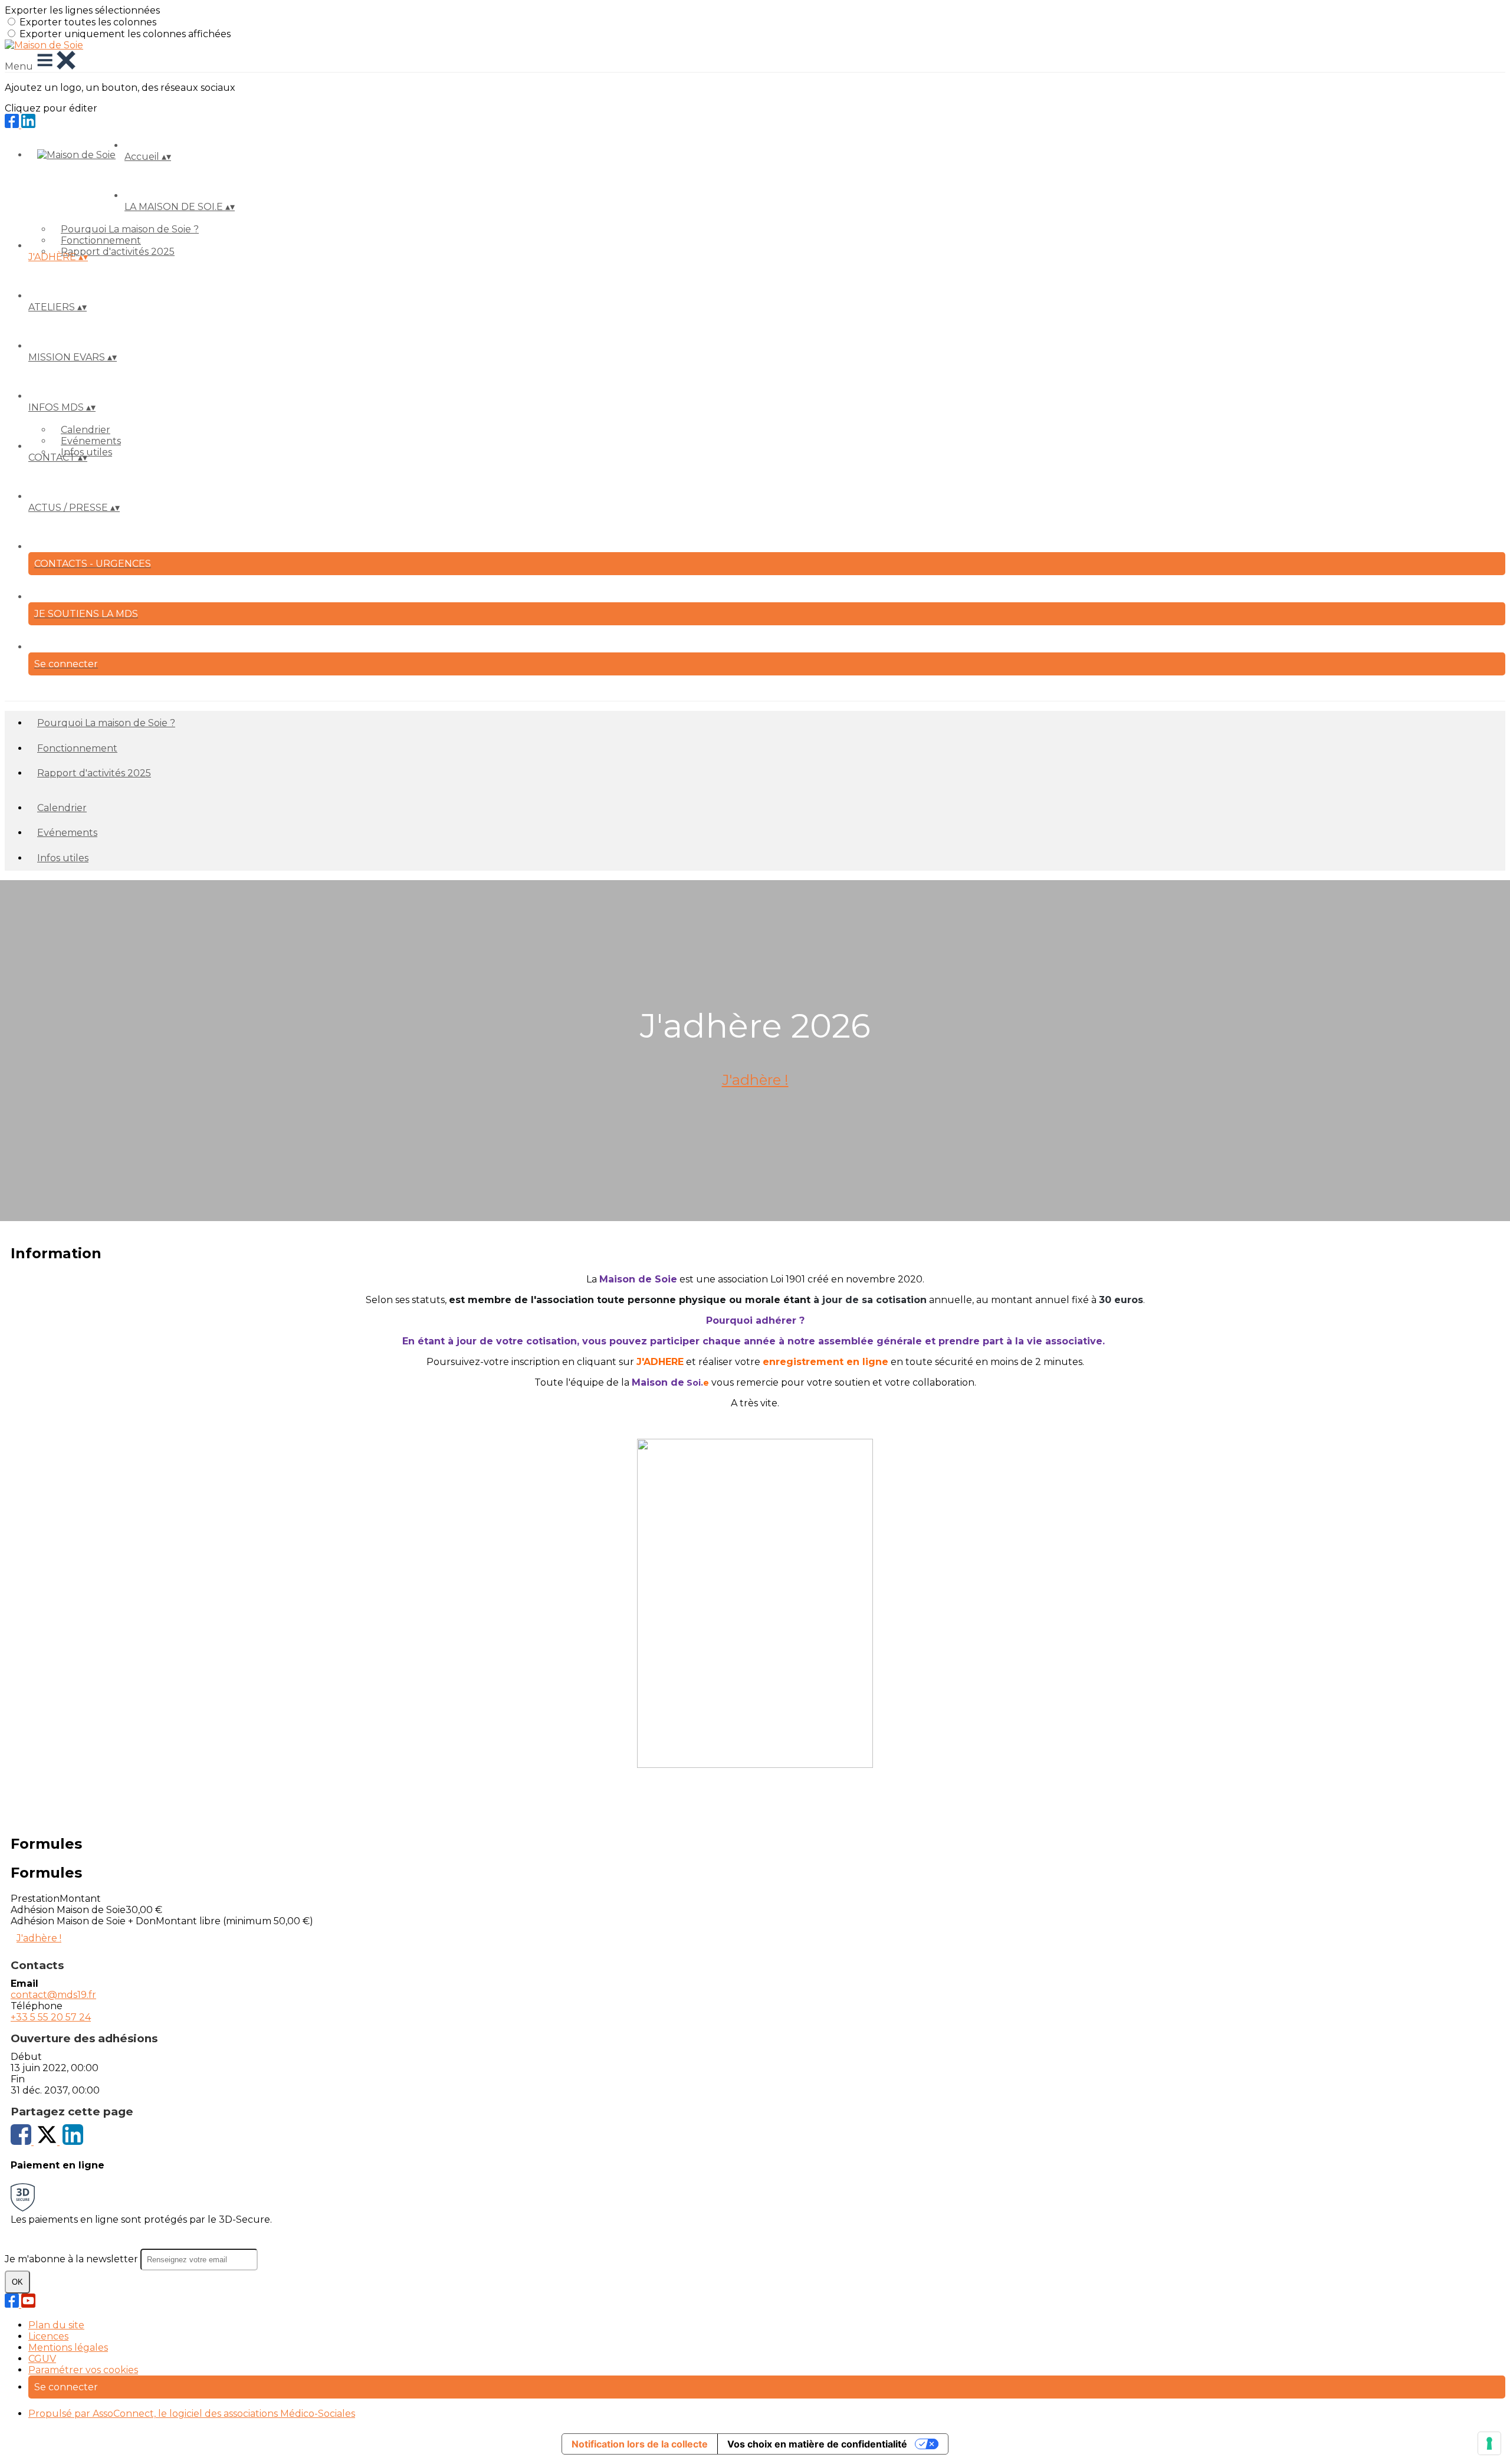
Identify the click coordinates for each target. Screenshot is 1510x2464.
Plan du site (56, 2325)
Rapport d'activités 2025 (118, 252)
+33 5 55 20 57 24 (51, 2017)
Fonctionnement (101, 240)
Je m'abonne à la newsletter (73, 2259)
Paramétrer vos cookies (83, 2370)
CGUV (42, 2359)
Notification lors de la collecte (640, 2444)
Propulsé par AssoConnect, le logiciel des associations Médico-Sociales (192, 2414)
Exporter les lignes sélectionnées (82, 10)
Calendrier (86, 430)
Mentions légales (68, 2347)
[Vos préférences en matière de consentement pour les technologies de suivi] (1489, 2443)
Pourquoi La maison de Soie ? (130, 229)
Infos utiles (63, 858)
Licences (48, 2336)
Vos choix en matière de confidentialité (817, 2444)
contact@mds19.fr (53, 1995)
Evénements (91, 441)
